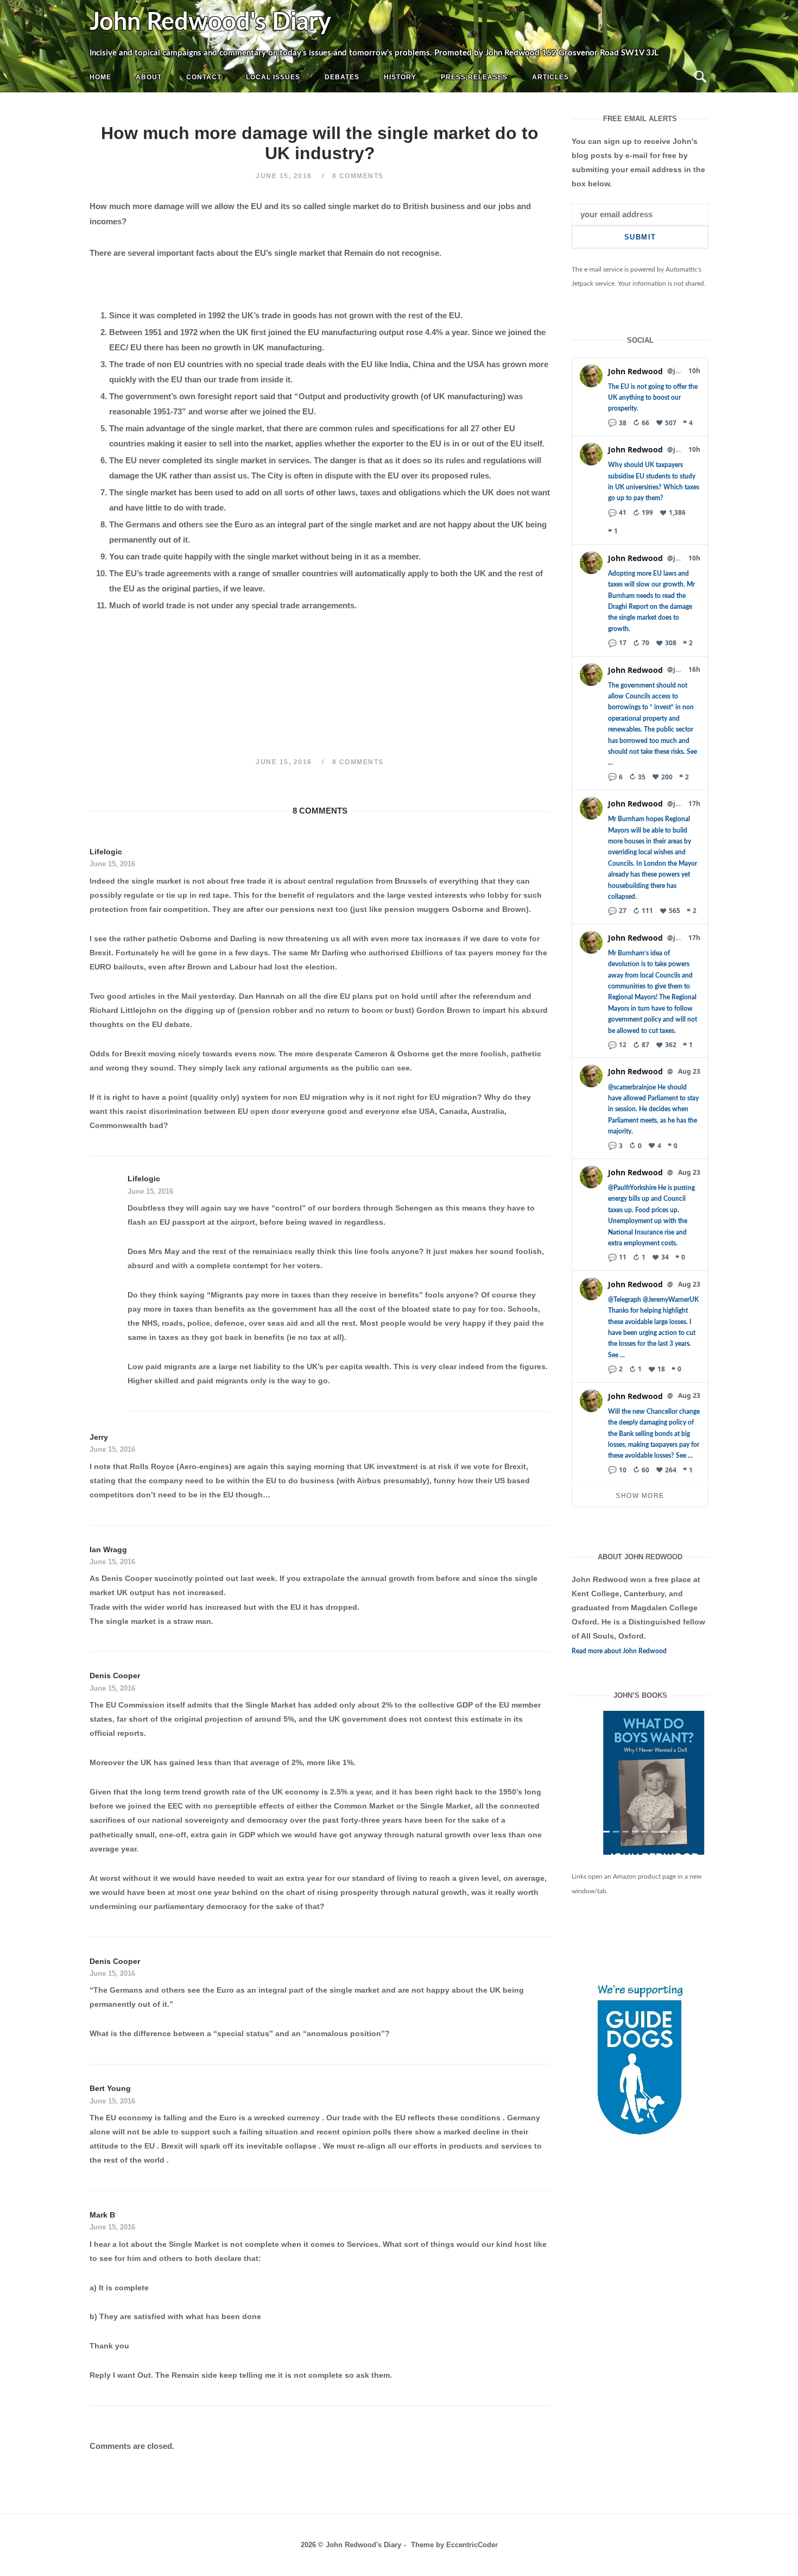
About (149, 77)
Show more (640, 1496)
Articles (550, 77)
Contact (204, 77)
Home (100, 77)
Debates (342, 77)
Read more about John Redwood (619, 1651)
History (400, 77)
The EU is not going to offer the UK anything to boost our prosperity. (653, 398)
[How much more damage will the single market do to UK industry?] (640, 1792)
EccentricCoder (472, 2545)
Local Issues (273, 77)
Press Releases (474, 77)
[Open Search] (700, 77)
